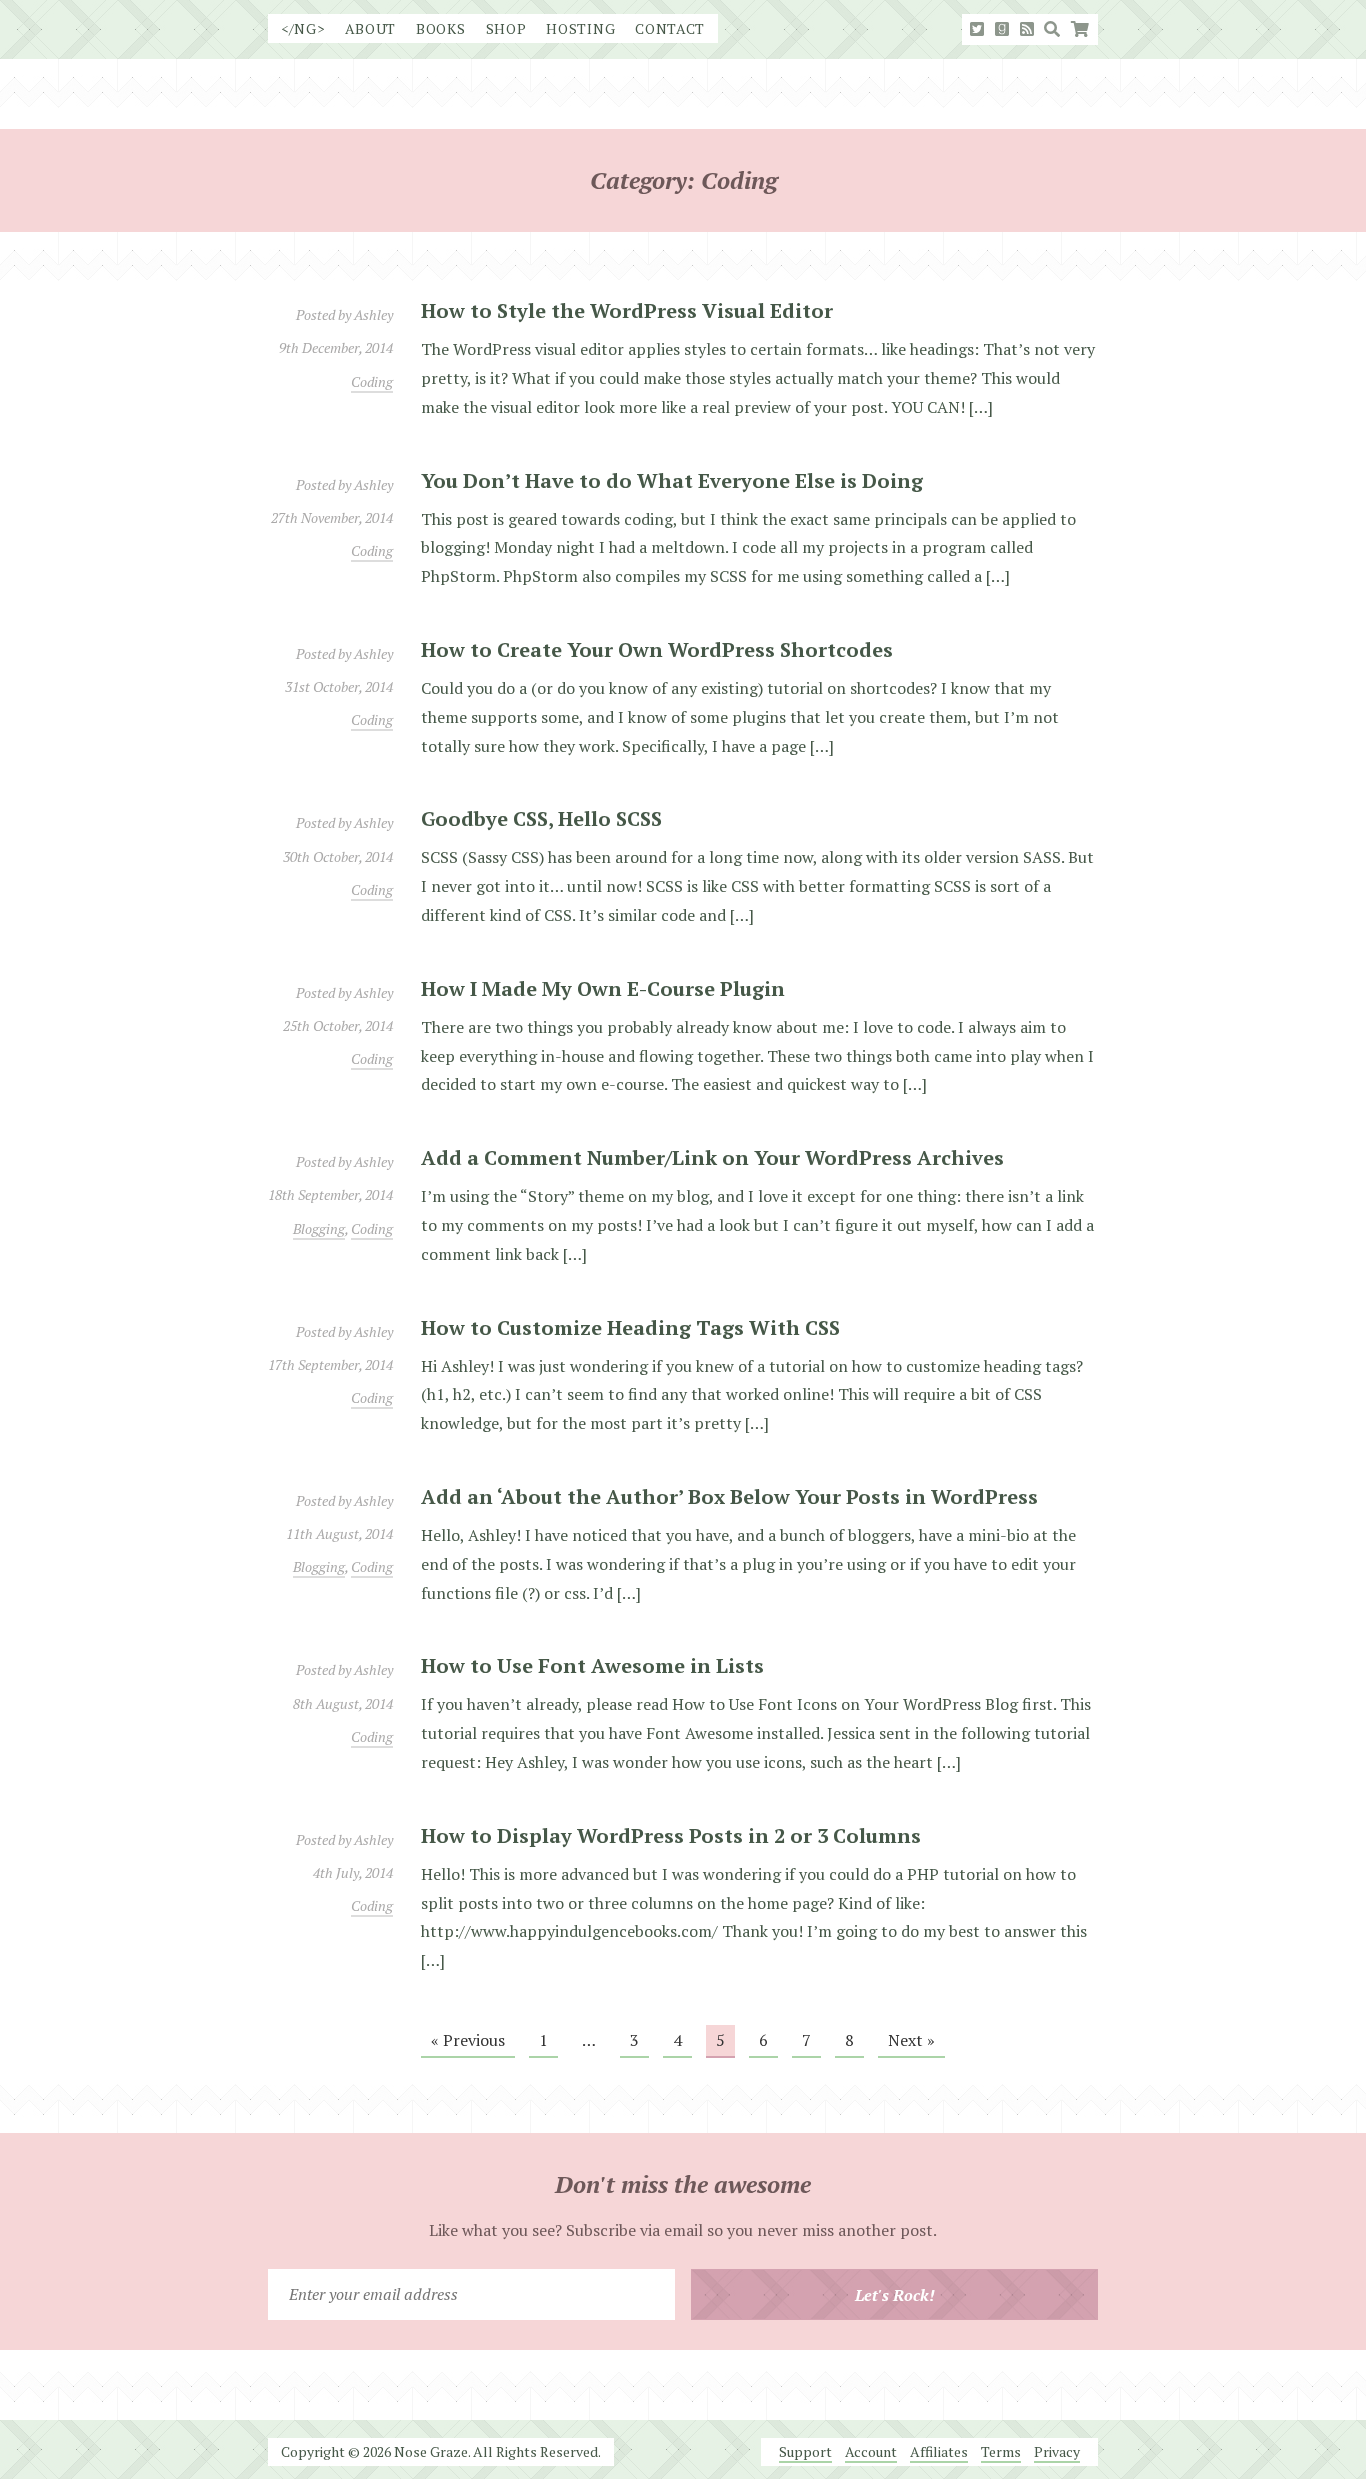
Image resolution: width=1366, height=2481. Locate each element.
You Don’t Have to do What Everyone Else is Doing (672, 480)
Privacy (1057, 2451)
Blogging (319, 1228)
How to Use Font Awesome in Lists (592, 1665)
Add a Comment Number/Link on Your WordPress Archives (712, 1157)
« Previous (468, 2040)
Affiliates (939, 2451)
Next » (911, 2040)
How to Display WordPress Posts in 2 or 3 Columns (671, 1835)
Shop (506, 28)
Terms (1001, 2451)
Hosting (580, 28)
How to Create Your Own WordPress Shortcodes (657, 649)
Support (805, 2451)
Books (441, 28)
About (371, 28)
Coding (372, 381)
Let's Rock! (895, 2295)
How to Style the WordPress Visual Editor (627, 310)
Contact (670, 28)
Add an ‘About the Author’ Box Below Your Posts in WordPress (729, 1496)
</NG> (303, 28)
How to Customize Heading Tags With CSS (630, 1327)
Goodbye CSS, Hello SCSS (541, 818)
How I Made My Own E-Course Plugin (603, 988)
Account (871, 2451)
